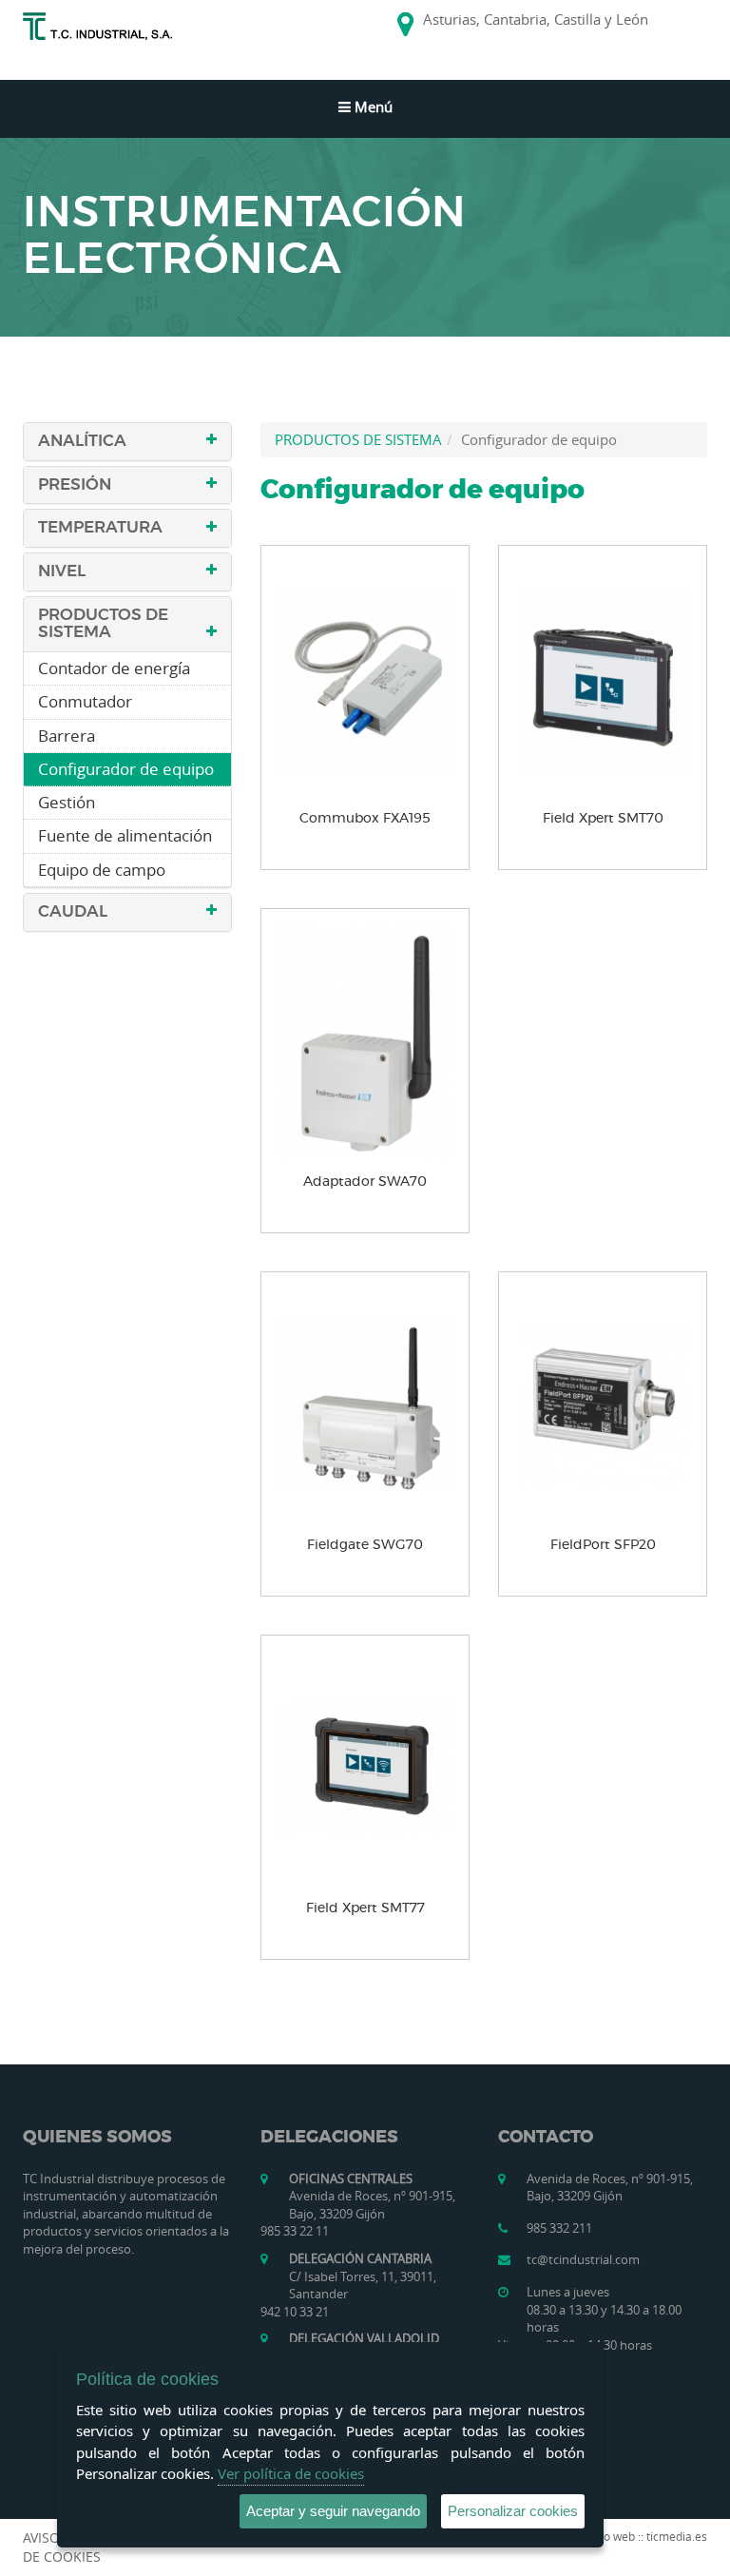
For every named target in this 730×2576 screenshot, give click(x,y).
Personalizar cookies (513, 2511)
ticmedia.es (677, 2536)
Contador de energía (114, 668)
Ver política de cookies (291, 2473)
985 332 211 (559, 2228)
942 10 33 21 (295, 2312)
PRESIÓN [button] (75, 484)
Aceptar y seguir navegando (333, 2511)
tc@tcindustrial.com (583, 2259)
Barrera (67, 736)
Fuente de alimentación (125, 835)
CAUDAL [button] (73, 911)
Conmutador (85, 701)
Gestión (67, 802)
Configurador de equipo (126, 769)
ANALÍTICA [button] (82, 441)
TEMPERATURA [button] (100, 527)
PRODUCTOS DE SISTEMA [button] (103, 624)
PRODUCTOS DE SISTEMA (358, 439)
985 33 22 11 (295, 2231)
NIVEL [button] (62, 571)
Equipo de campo (102, 870)
